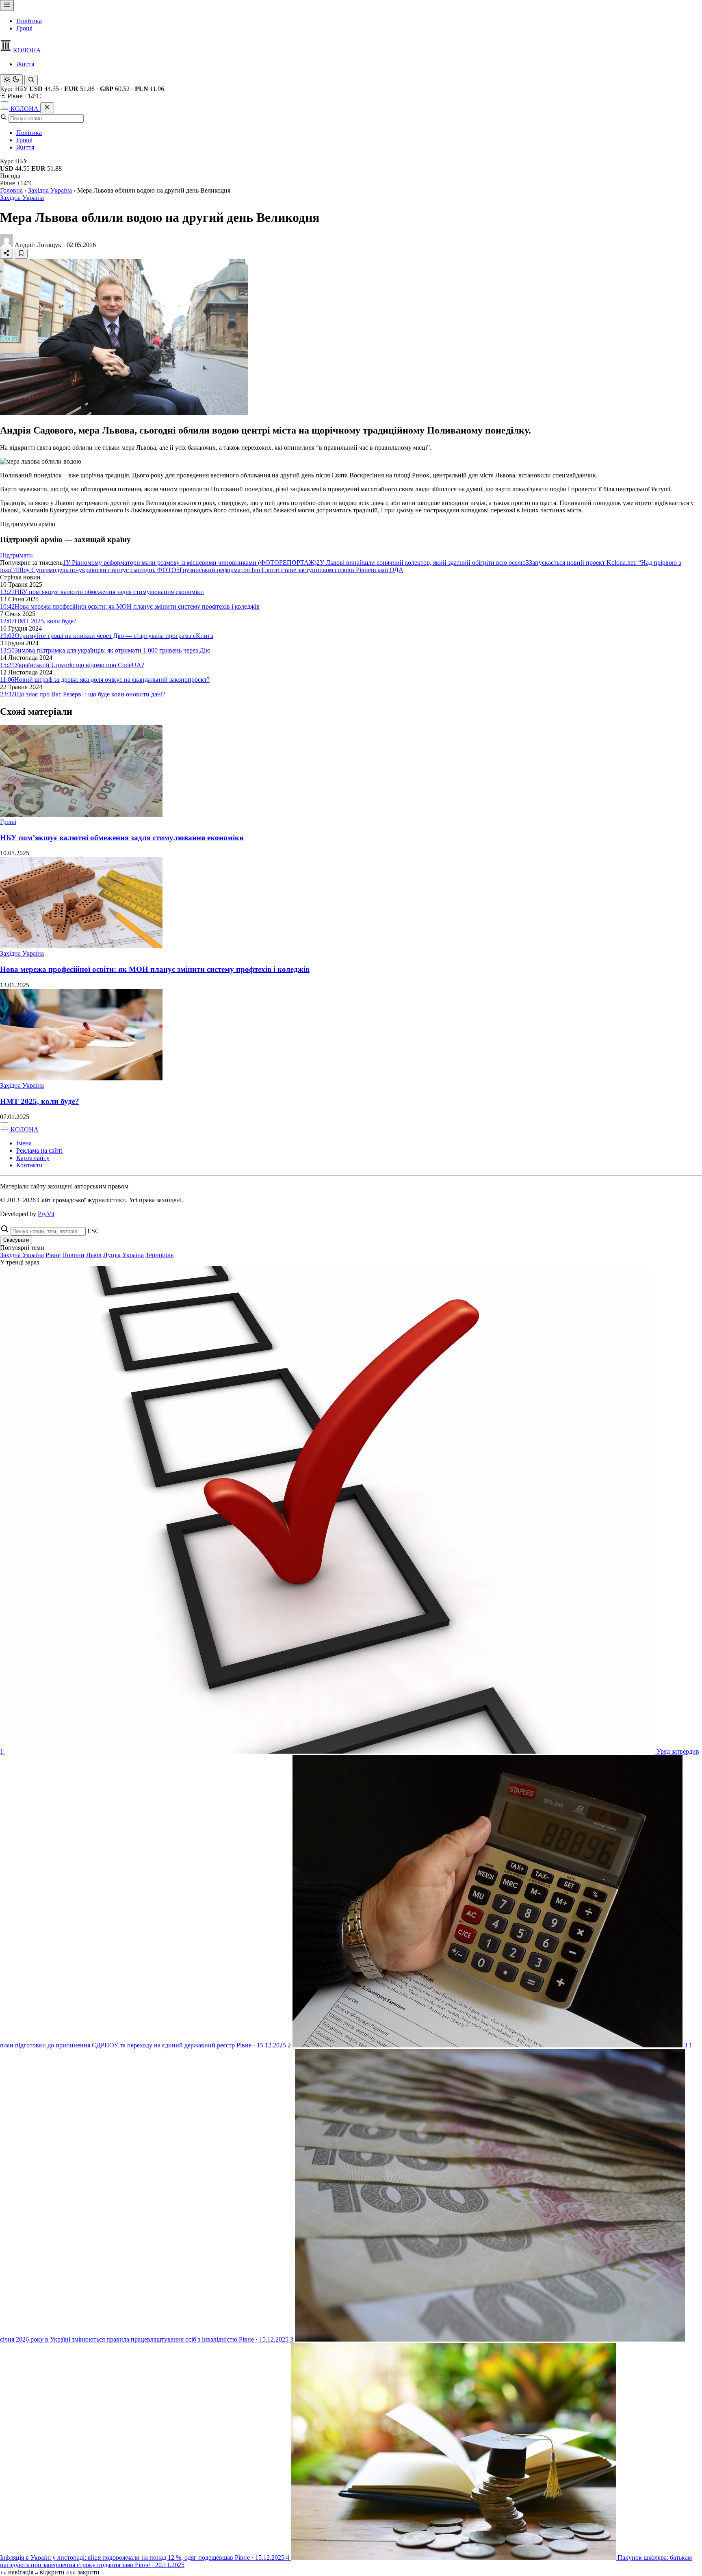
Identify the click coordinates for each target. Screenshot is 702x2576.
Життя (25, 64)
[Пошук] (31, 80)
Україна (133, 1255)
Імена (24, 1143)
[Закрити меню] (47, 108)
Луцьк (112, 1255)
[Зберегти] (21, 254)
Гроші (24, 28)
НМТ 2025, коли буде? (40, 1101)
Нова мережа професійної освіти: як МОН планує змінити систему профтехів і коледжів (155, 969)
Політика (29, 21)
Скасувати (16, 1240)
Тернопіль (159, 1255)
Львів (94, 1255)
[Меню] (7, 5)
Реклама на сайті (39, 1150)
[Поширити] (6, 254)
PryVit (46, 1214)
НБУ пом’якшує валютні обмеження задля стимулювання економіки (122, 838)
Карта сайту (33, 1158)
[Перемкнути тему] (11, 80)
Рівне (53, 1255)
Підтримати (16, 555)
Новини (73, 1255)
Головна (11, 190)
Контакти (29, 1165)
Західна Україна (50, 190)
